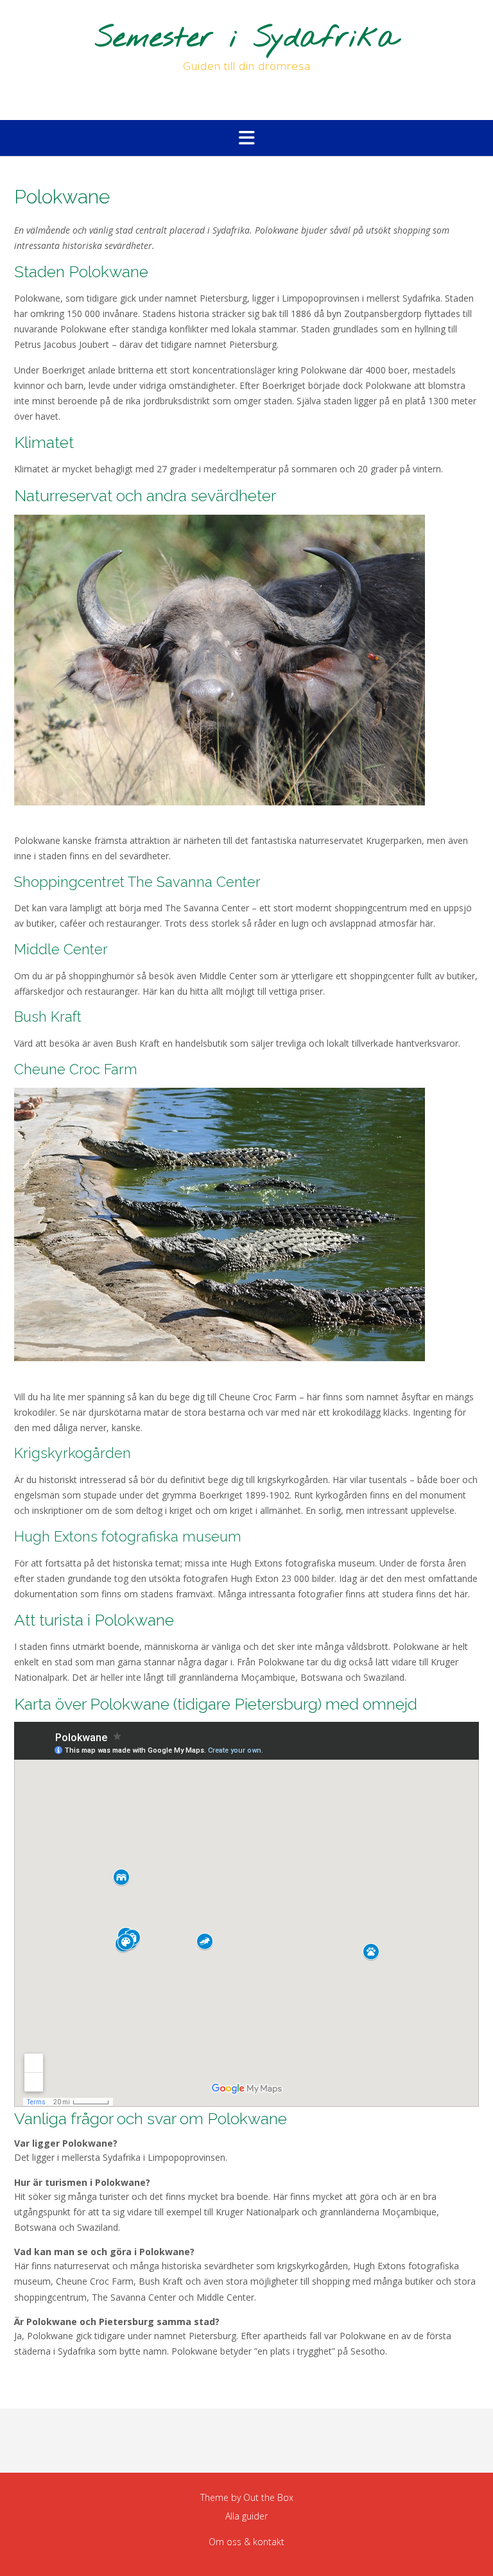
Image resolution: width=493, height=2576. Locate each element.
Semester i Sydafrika (247, 39)
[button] (246, 138)
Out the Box (268, 2497)
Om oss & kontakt (246, 2542)
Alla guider (246, 2516)
